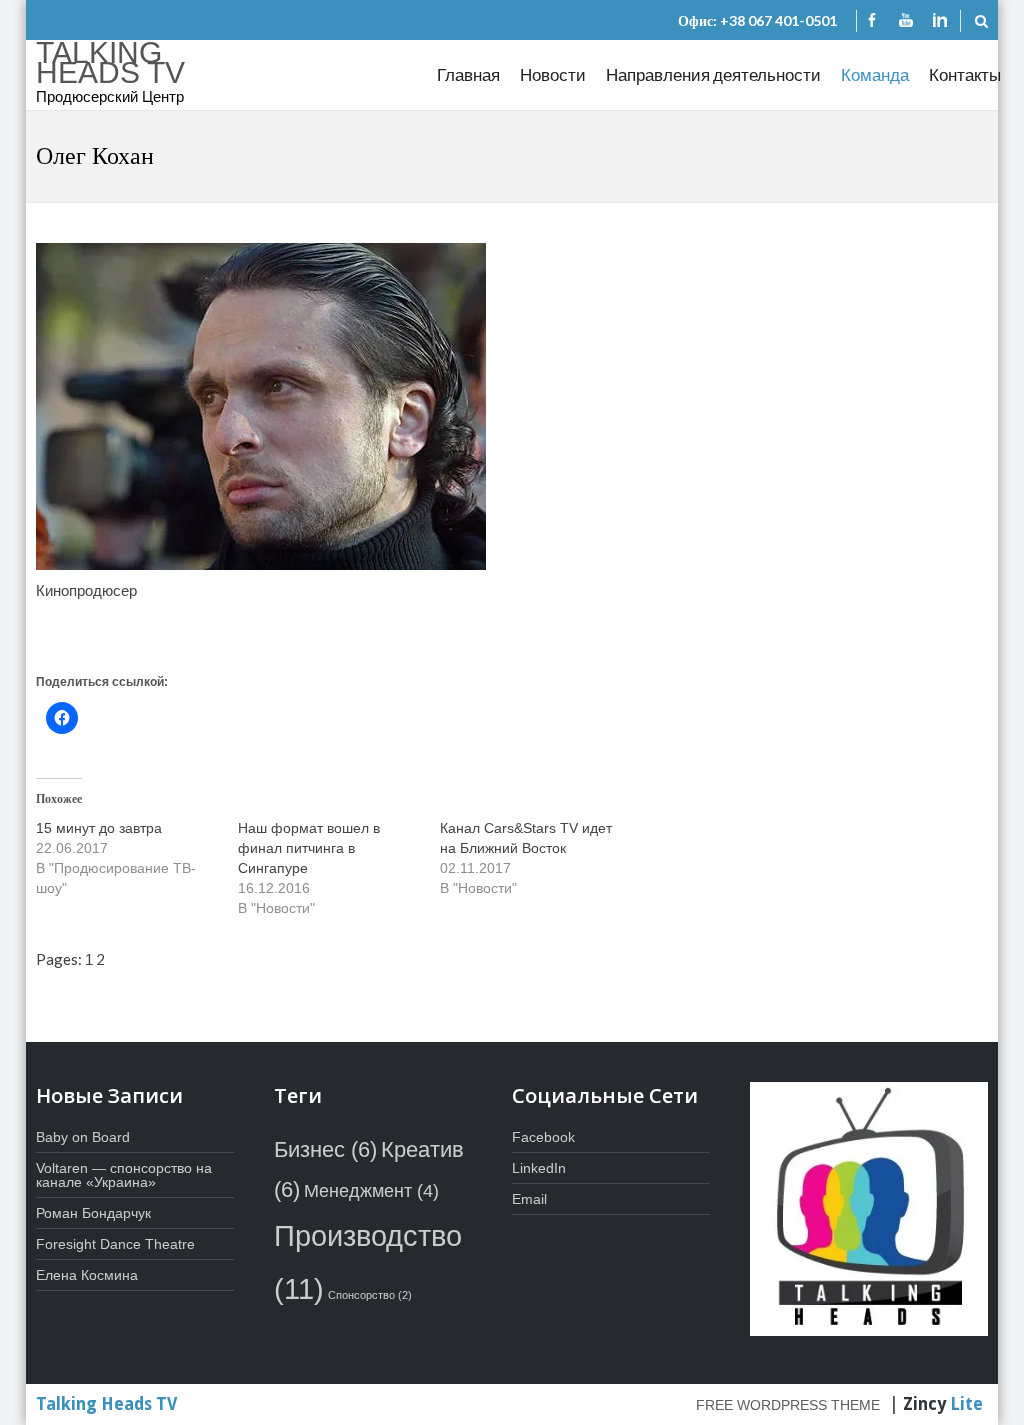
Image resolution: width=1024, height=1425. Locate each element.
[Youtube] (906, 21)
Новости (553, 74)
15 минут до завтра (99, 828)
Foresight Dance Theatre (115, 1244)
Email (529, 1199)
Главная (468, 74)
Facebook (543, 1137)
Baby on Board (83, 1137)
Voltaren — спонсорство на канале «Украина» (124, 1175)
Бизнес (325, 1149)
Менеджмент (371, 1191)
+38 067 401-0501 (778, 20)
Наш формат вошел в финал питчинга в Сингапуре (309, 848)
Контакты (965, 74)
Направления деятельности (713, 74)
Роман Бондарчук (93, 1213)
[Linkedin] (940, 21)
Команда (875, 74)
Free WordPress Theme (788, 1405)
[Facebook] (872, 21)
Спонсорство (370, 1295)
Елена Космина (87, 1275)
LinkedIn (539, 1168)
